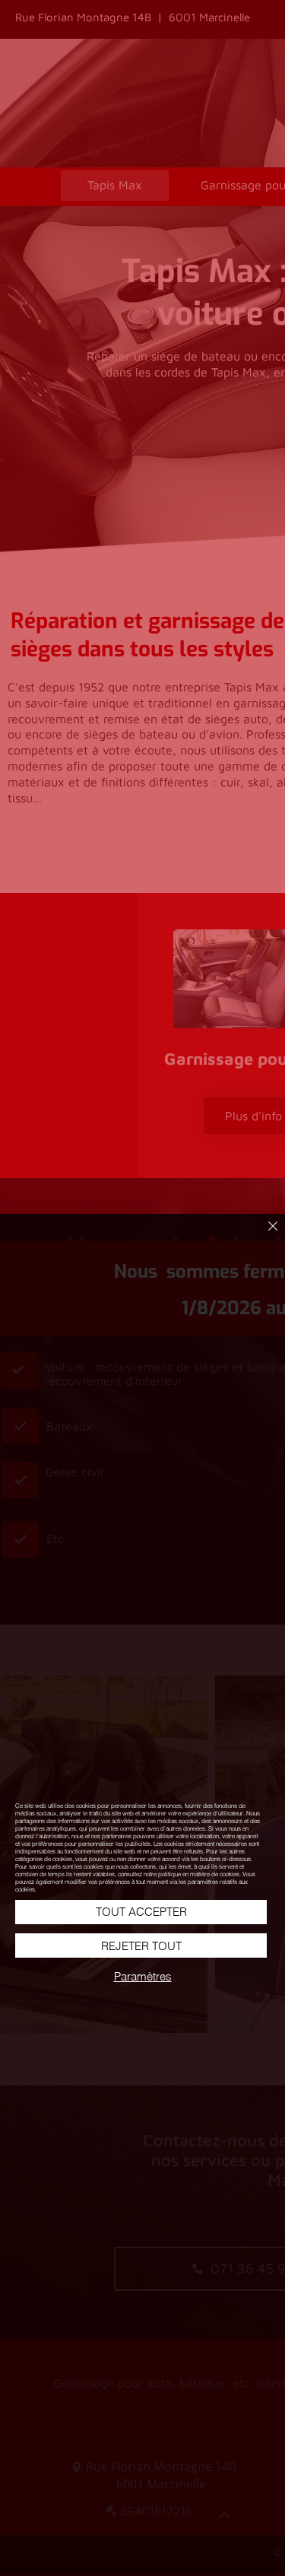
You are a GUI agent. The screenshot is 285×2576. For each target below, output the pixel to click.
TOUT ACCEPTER (141, 1912)
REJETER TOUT (141, 1946)
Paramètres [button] (143, 1976)
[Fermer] (264, 1235)
